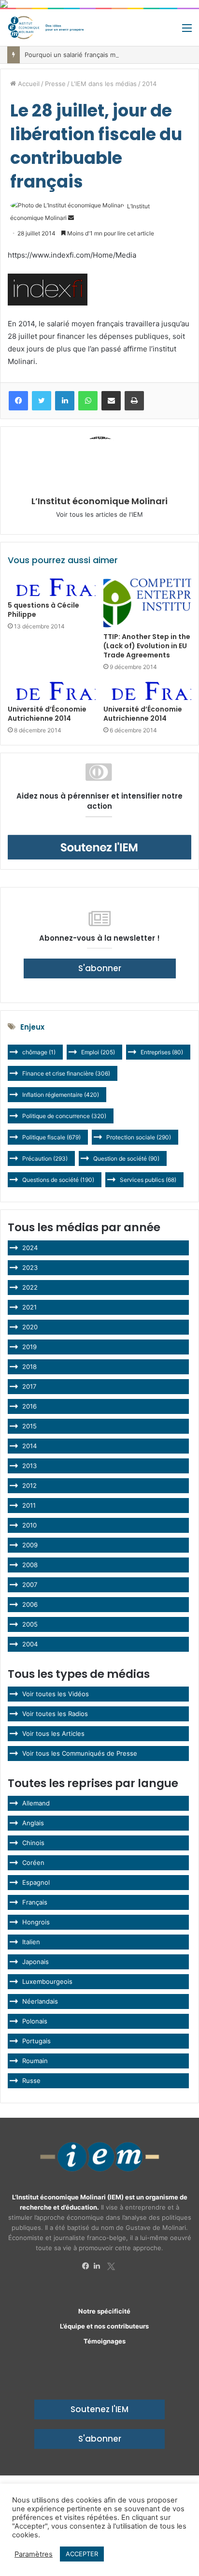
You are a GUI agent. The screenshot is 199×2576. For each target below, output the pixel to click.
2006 (30, 1604)
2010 (29, 1525)
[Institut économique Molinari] (46, 28)
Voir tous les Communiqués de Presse (80, 1753)
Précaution (45, 1158)
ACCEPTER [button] (82, 2554)
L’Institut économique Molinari (99, 501)
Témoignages (105, 2341)
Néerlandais (40, 2001)
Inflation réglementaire (61, 1095)
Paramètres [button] (34, 2554)
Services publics (148, 1180)
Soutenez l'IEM (99, 2409)
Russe (31, 2081)
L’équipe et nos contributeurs (104, 2326)
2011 (29, 1505)
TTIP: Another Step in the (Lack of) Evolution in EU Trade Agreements (147, 646)
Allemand (36, 1803)
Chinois (33, 1843)
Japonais (36, 1962)
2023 (30, 1267)
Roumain (35, 2061)
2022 (30, 1287)
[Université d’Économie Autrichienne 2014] (52, 691)
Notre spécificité (104, 2311)
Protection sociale (139, 1137)
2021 (29, 1307)
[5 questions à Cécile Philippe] (52, 587)
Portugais (36, 2041)
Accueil (28, 84)
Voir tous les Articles (53, 1733)
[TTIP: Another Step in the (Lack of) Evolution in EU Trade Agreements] (147, 603)
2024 (30, 1248)
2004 (30, 1644)
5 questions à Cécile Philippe (43, 610)
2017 (29, 1386)
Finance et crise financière (66, 1073)
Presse (55, 84)
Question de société (126, 1158)
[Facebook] (88, 2266)
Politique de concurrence (64, 1116)
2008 (30, 1565)
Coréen (33, 1863)
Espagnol (36, 1882)
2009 (30, 1545)
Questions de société (58, 1180)
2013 (29, 1466)
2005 (30, 1624)
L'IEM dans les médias (104, 84)
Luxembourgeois (47, 1981)
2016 (29, 1406)
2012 (29, 1485)
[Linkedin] (99, 2266)
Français (35, 1902)
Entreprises (162, 1052)
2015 (29, 1426)
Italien (31, 1942)
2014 (149, 84)
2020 (30, 1327)
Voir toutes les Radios (55, 1714)
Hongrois (36, 1922)
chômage (39, 1052)
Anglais (33, 1823)
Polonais (35, 2021)
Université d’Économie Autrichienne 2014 (47, 714)
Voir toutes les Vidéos (56, 1694)
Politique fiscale (51, 1137)
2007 (30, 1585)
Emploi (98, 1052)
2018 (29, 1367)
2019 (29, 1347)
